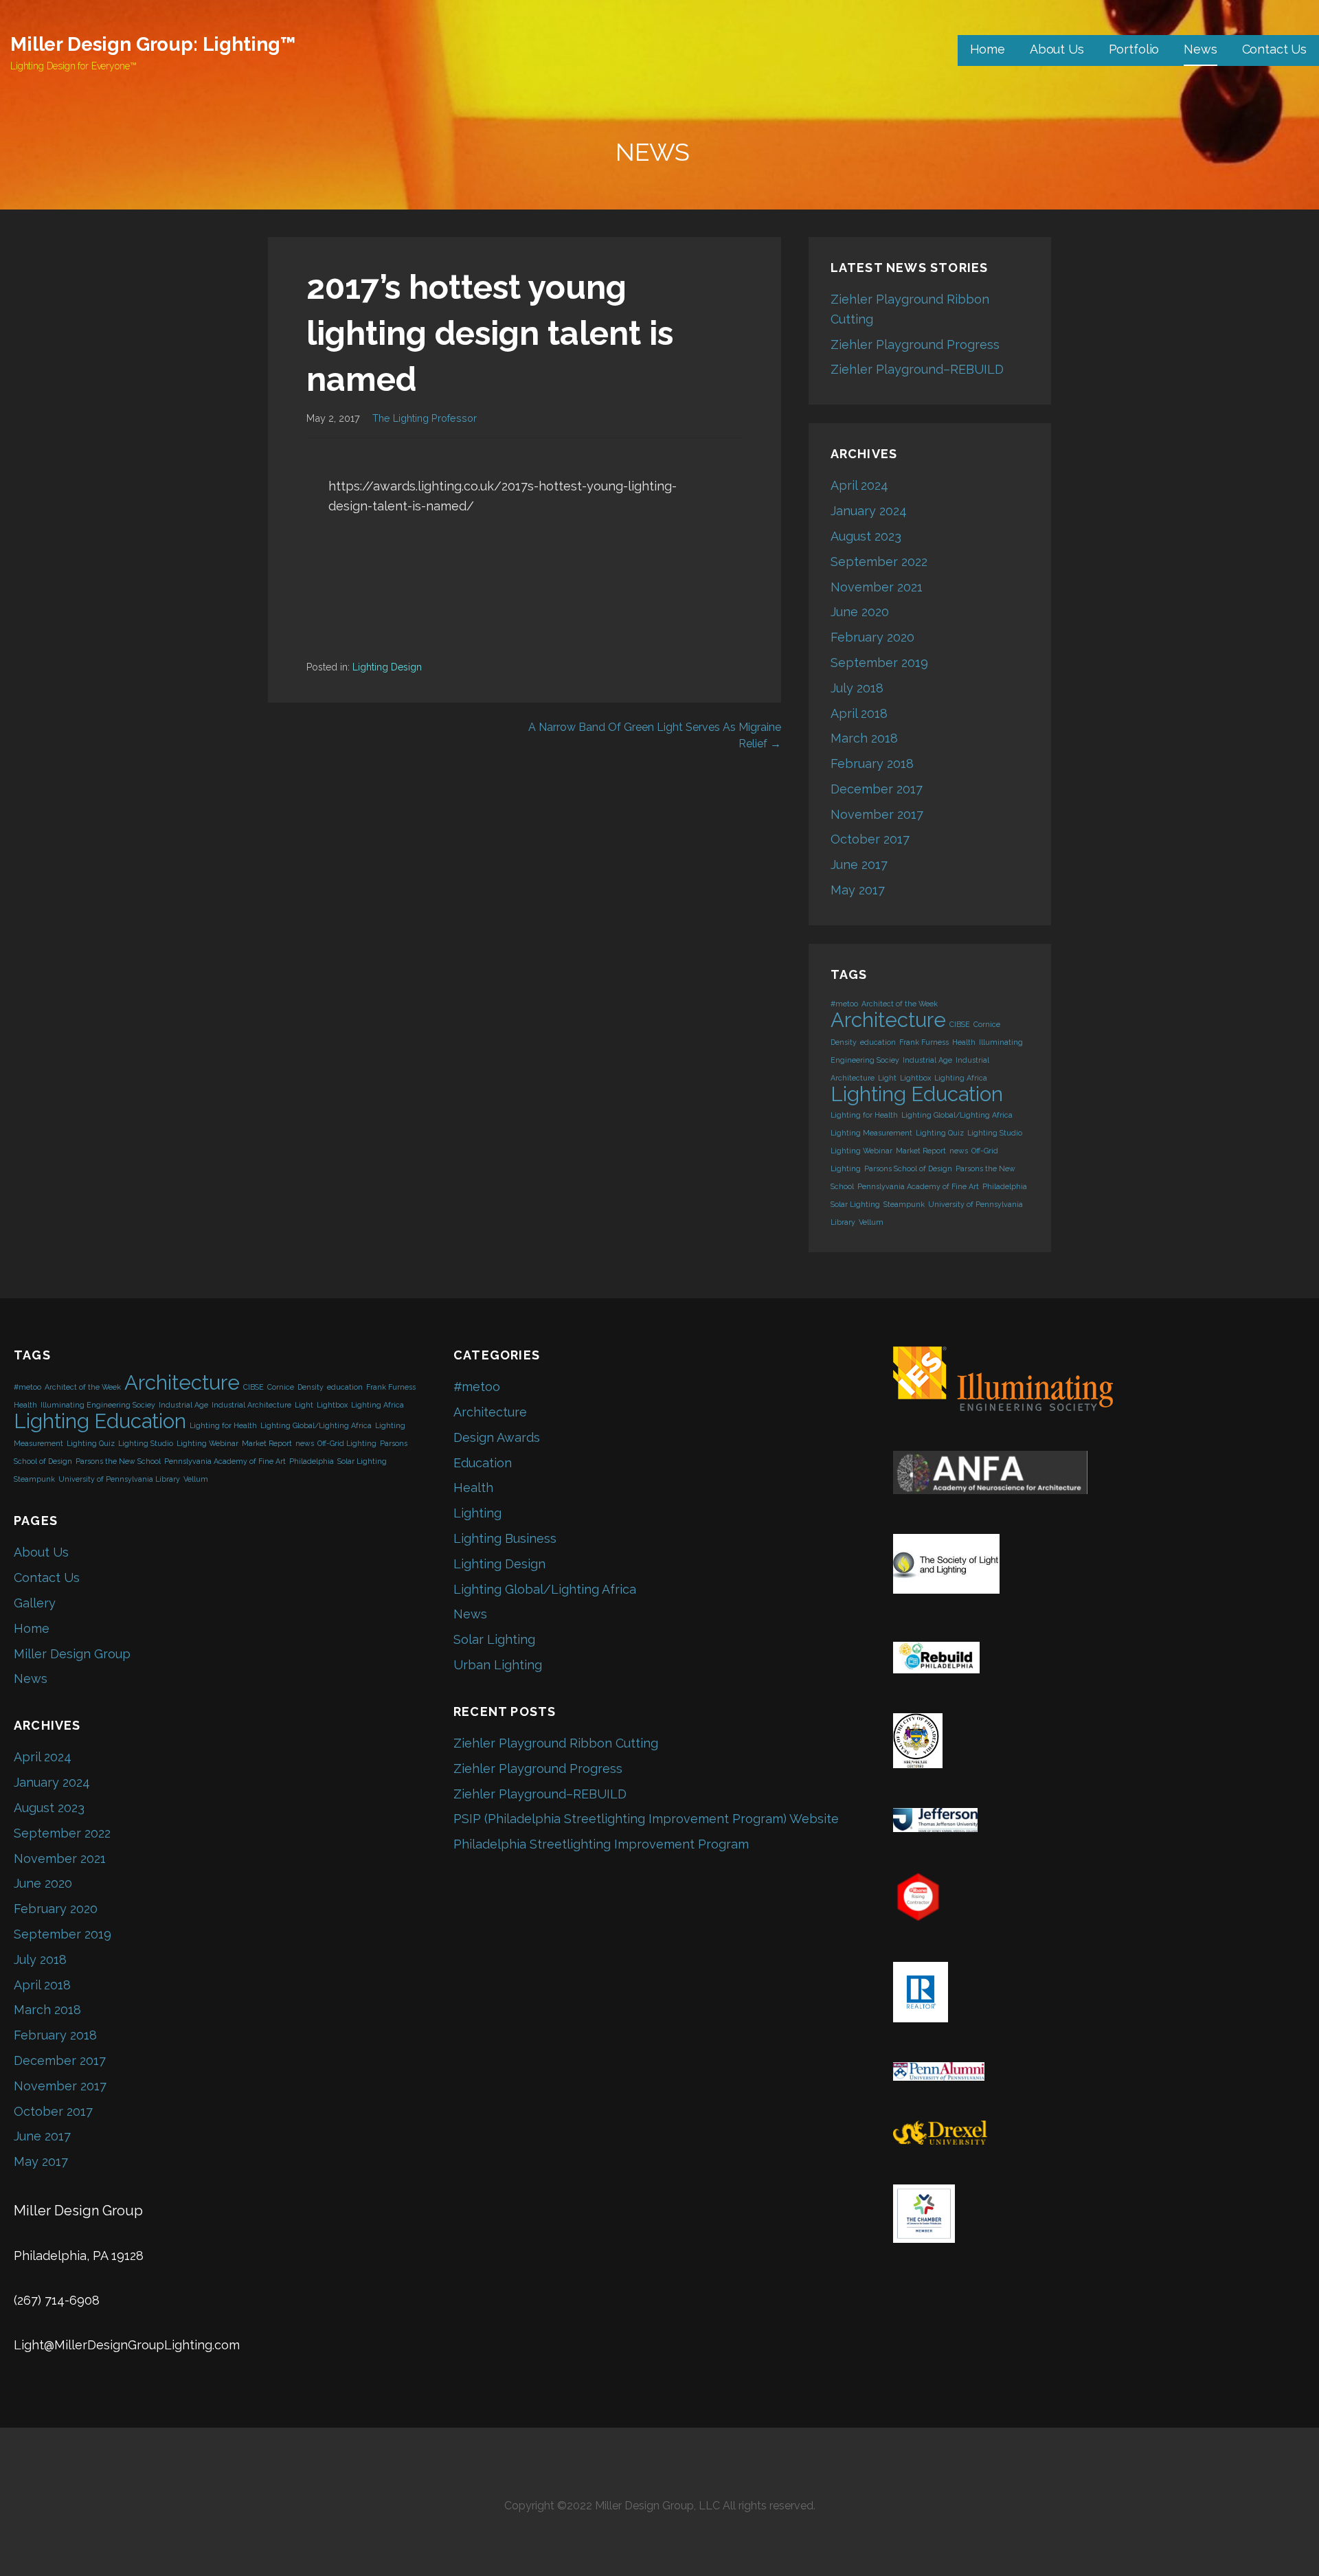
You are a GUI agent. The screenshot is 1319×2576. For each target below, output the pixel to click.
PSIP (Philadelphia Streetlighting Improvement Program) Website (646, 1819)
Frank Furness (924, 1042)
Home (988, 49)
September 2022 (879, 562)
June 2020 (860, 612)
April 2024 (859, 485)
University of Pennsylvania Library (119, 1479)
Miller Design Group (72, 1654)
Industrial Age (927, 1060)
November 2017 (877, 814)
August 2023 (866, 536)
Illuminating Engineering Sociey (98, 1405)
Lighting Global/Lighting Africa (957, 1115)
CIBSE (960, 1024)
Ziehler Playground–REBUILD (917, 369)
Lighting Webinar (861, 1151)
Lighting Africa (961, 1078)
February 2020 (872, 637)
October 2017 (870, 839)
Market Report (921, 1151)
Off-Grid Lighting (347, 1443)
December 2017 (877, 789)
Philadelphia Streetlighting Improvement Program (601, 1844)
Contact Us (1274, 49)
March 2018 (864, 738)
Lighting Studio (995, 1133)
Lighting (477, 1513)
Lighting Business (505, 1538)
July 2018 (857, 688)
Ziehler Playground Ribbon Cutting (556, 1743)
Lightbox (915, 1078)
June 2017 (859, 865)
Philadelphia (1005, 1186)
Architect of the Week (900, 1004)
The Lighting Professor (425, 418)
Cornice (987, 1024)
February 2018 (872, 764)
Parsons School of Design (908, 1168)
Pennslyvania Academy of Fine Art (918, 1186)
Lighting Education (917, 1094)
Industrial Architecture (251, 1405)
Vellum (871, 1222)
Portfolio (1134, 49)
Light (887, 1078)
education (878, 1042)
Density (844, 1042)
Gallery (35, 1603)
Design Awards (497, 1437)
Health (964, 1042)
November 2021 (877, 587)
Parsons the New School (118, 1461)
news (959, 1151)
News (1200, 49)
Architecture (888, 1020)
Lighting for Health (864, 1115)
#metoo (844, 1004)
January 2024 (869, 511)
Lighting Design (387, 667)
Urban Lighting (498, 1665)
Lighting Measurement (871, 1133)
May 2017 (858, 890)
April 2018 (859, 713)
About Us (1057, 49)
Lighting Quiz (940, 1133)
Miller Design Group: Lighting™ (153, 44)
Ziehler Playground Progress (915, 344)
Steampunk (904, 1204)
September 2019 (879, 663)
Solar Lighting (855, 1204)
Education (483, 1463)
